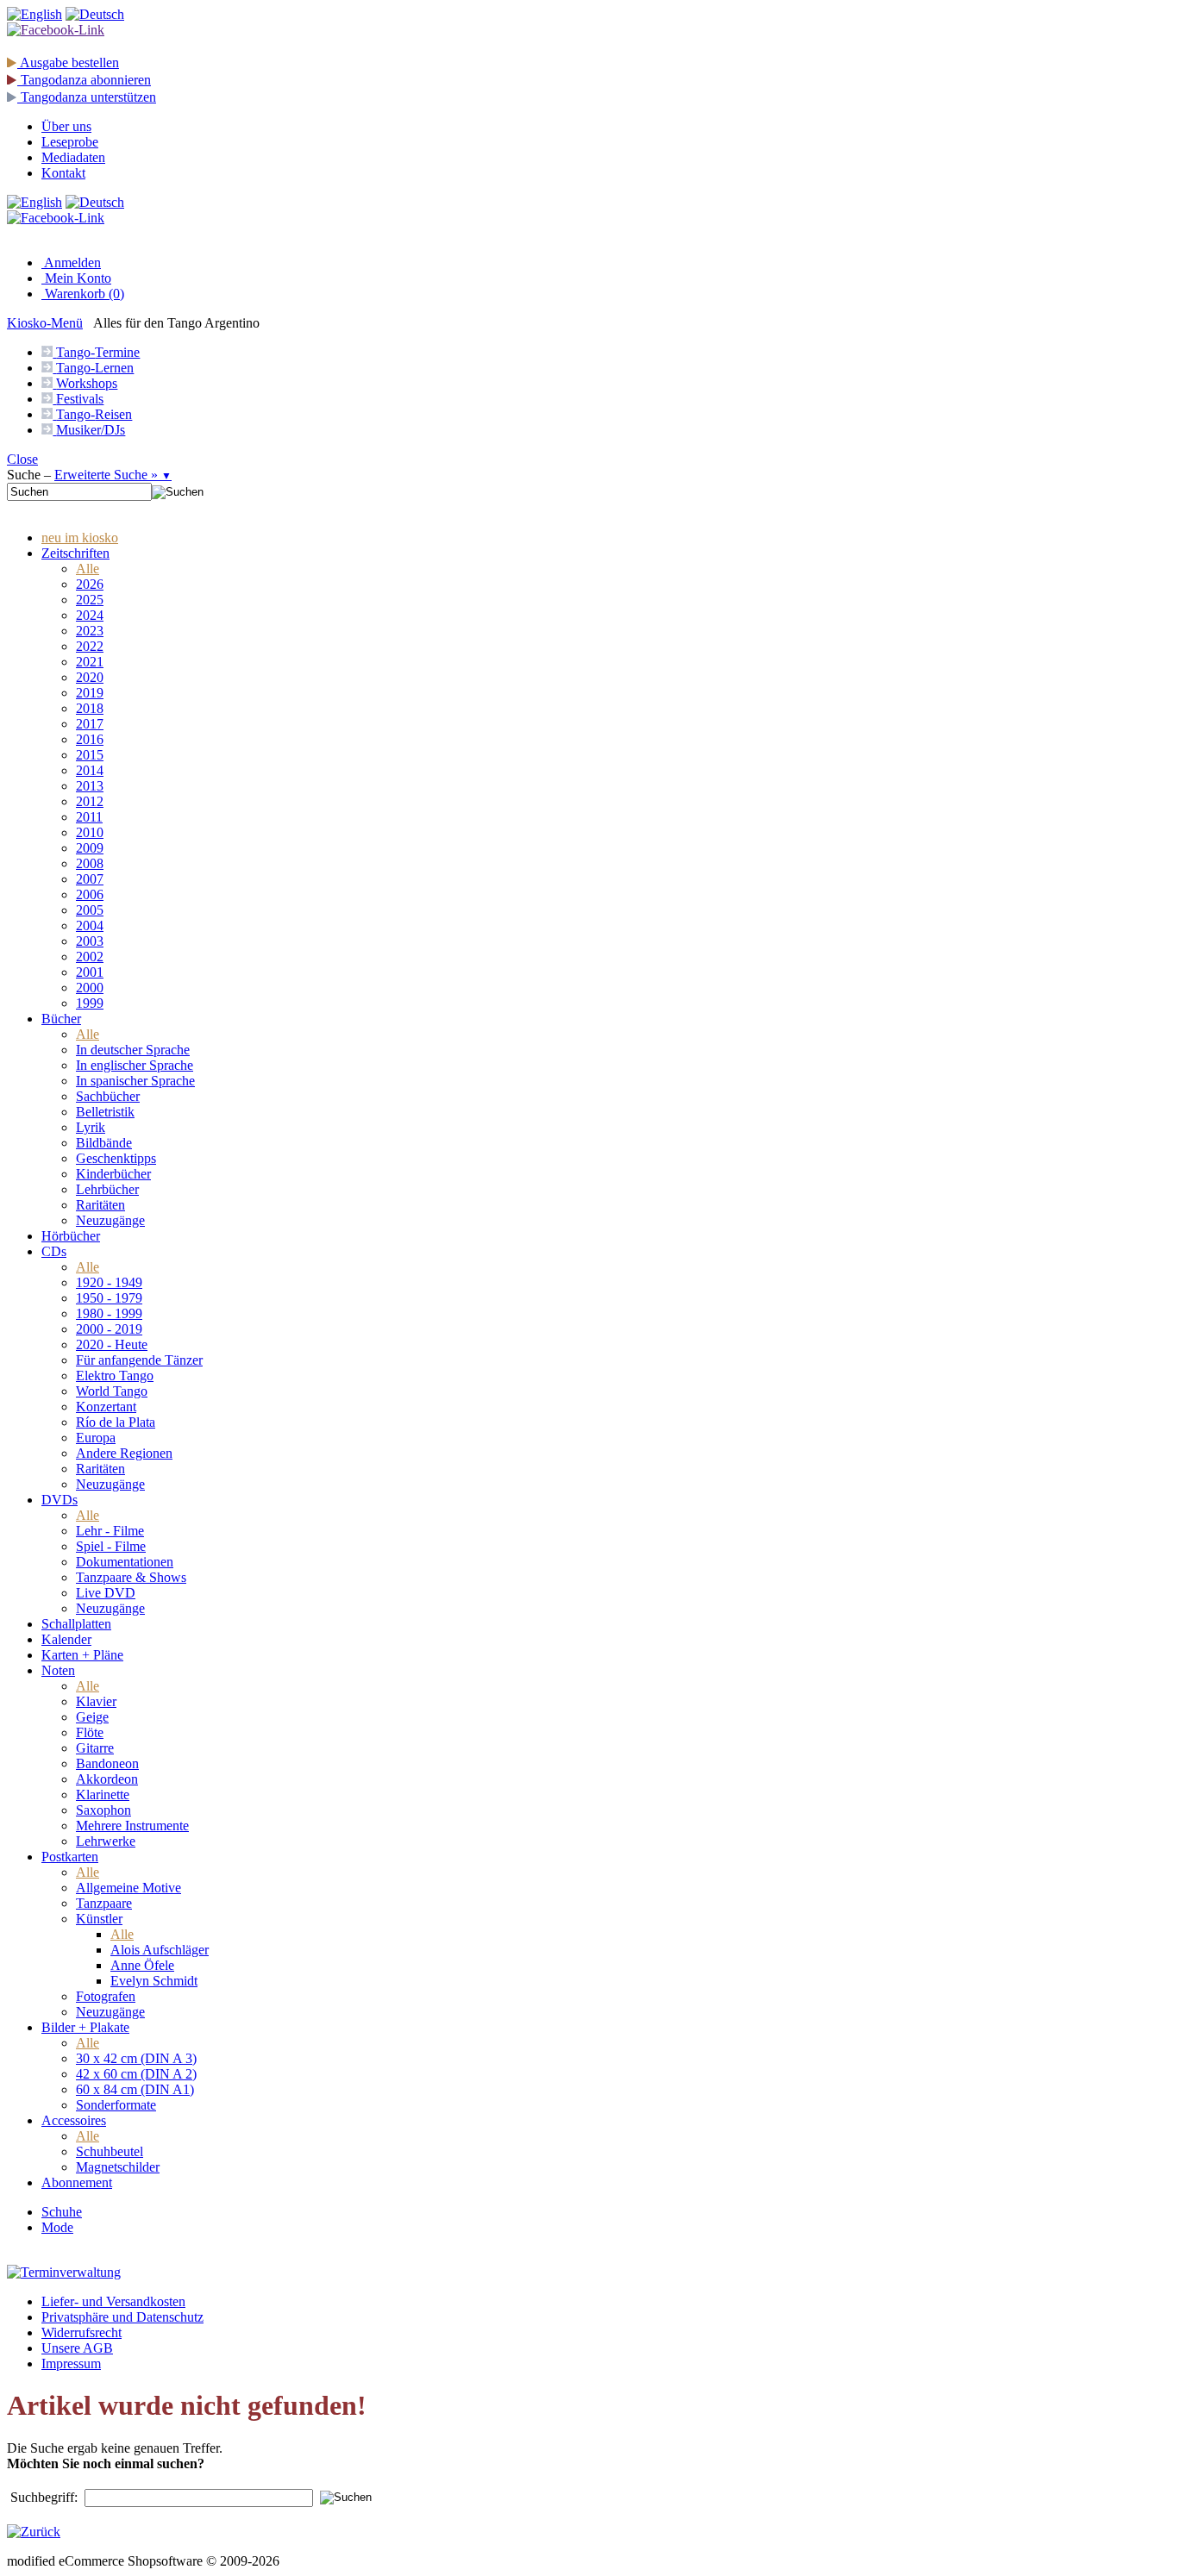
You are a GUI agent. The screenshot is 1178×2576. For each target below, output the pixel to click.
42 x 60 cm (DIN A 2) (136, 2074)
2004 (90, 925)
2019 (90, 693)
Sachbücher (108, 1096)
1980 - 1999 (109, 1313)
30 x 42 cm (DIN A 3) (136, 2058)
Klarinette (103, 1794)
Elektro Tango (115, 1376)
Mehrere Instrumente (132, 1826)
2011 (89, 817)
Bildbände (104, 1143)
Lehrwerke (106, 1841)
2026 (90, 584)
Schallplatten (76, 1624)
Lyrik (91, 1127)
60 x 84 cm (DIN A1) (135, 2089)
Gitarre (95, 1748)
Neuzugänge (110, 1220)
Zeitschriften (75, 553)
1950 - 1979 (109, 1298)
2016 (90, 739)
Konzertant (106, 1407)
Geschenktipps (116, 1158)
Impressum (71, 2363)
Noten (58, 1670)
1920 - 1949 (109, 1282)
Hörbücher (71, 1236)
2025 (90, 600)
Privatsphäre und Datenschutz (122, 2317)
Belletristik (105, 1112)
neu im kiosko (80, 538)
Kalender (66, 1639)
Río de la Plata (116, 1422)
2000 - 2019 (109, 1329)
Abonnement (77, 2182)
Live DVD (106, 1593)
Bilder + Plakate (85, 2027)
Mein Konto (76, 278)
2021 (90, 662)
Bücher (61, 1019)
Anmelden (71, 263)
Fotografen (106, 1996)
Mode (57, 2227)
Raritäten (100, 1205)
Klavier (96, 1701)
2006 (90, 894)
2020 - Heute (112, 1344)
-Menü (45, 323)
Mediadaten (73, 157)
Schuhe (62, 2212)
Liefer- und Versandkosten (113, 2301)
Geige (92, 1717)
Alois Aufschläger (160, 1950)
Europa (96, 1438)
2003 (90, 941)
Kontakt (63, 173)
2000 (90, 988)
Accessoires (74, 2120)
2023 (90, 631)
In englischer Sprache (135, 1065)
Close (22, 459)
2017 (90, 724)
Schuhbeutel (110, 2151)
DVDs (60, 1500)
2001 (90, 972)
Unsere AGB (77, 2348)
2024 (90, 615)
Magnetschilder (118, 2167)
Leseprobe (70, 142)
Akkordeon (107, 1779)
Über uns (66, 126)
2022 (90, 646)
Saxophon (103, 1810)
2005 (90, 910)
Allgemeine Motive (128, 1888)
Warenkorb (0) (83, 294)
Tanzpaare (104, 1903)
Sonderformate (116, 2105)
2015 (90, 755)
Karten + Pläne (82, 1655)
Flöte (90, 1732)
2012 (90, 801)
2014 (90, 770)
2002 (90, 957)
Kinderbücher (113, 1174)
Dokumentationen (125, 1562)
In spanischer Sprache (135, 1081)
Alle (88, 569)
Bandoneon (107, 1763)
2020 (90, 677)
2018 (90, 708)
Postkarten (70, 1857)
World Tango (112, 1391)
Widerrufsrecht (81, 2332)
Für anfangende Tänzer (139, 1360)
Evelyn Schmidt (154, 1981)
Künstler (99, 1919)
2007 (90, 879)
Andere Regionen (124, 1453)
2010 (90, 832)
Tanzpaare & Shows (131, 1577)
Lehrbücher (107, 1189)
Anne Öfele (142, 1965)
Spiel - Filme (111, 1546)
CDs (54, 1251)
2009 (90, 848)
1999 (90, 1003)
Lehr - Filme (110, 1531)
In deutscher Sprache (133, 1050)
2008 (90, 863)
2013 (90, 786)
